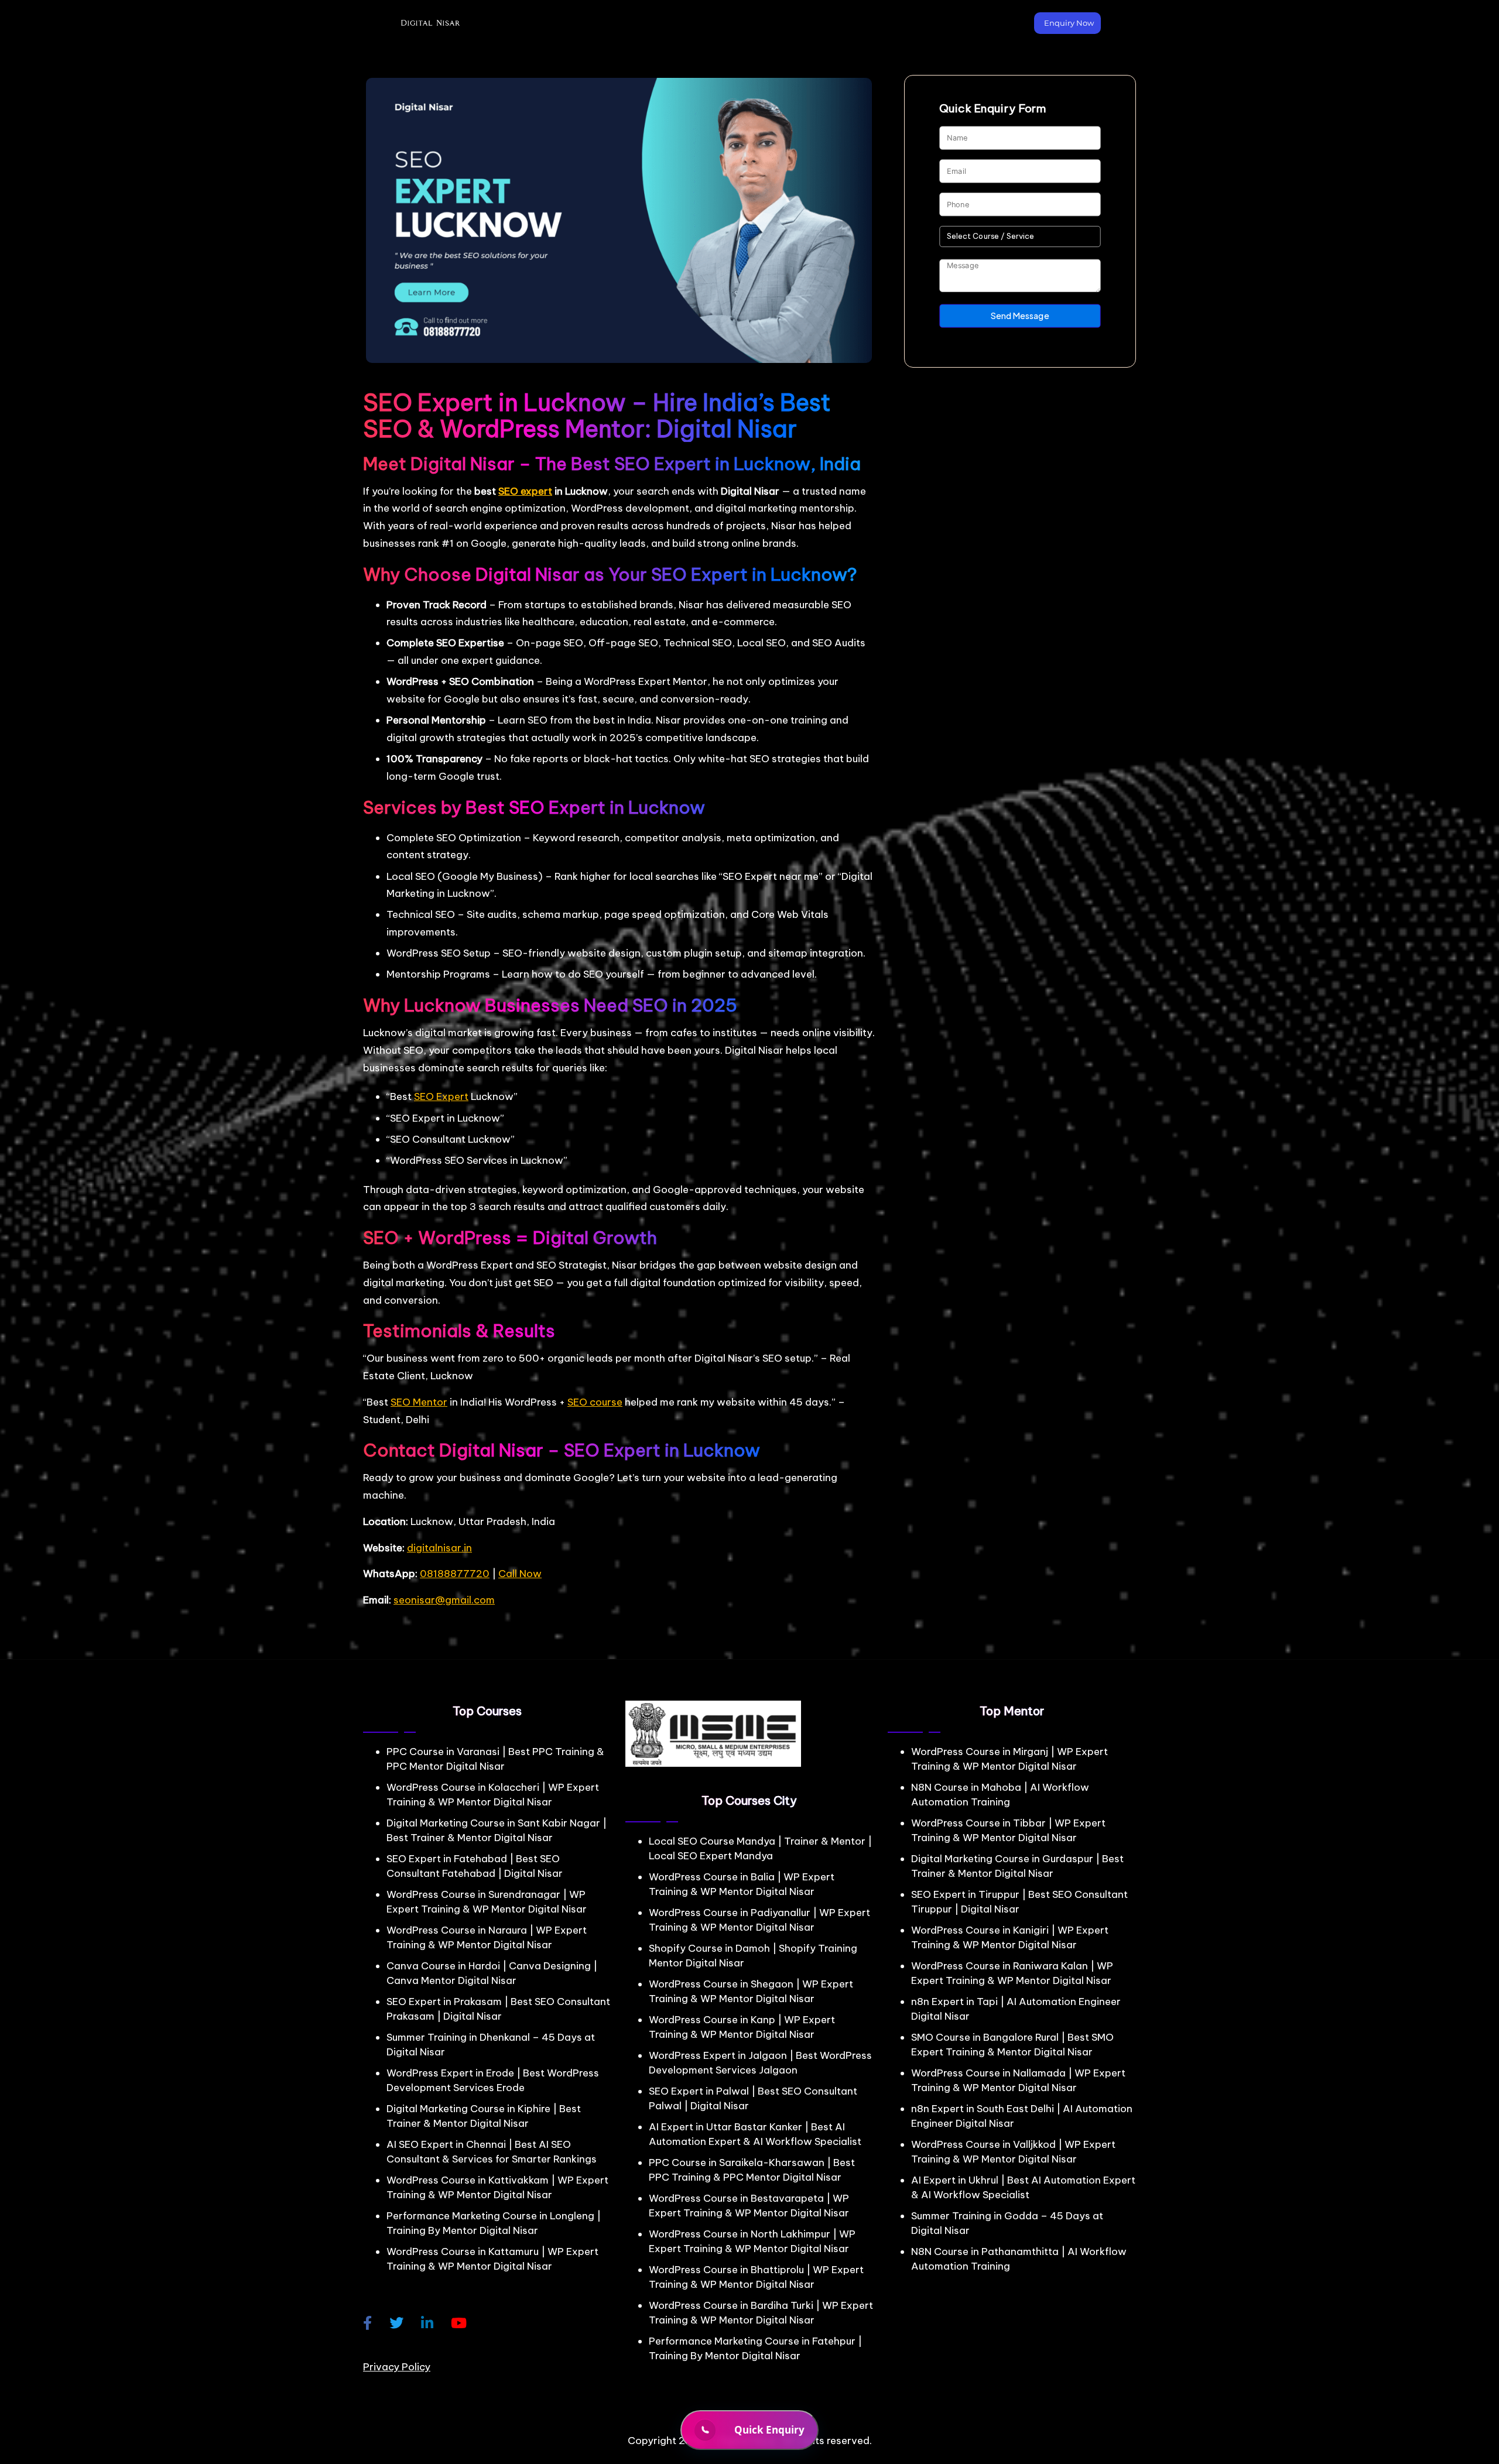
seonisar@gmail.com (444, 1600)
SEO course (595, 1402)
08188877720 (455, 1574)
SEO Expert (441, 1096)
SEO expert (525, 491)
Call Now (520, 1574)
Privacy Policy (397, 2367)
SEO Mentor (419, 1402)
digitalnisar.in (439, 1548)
